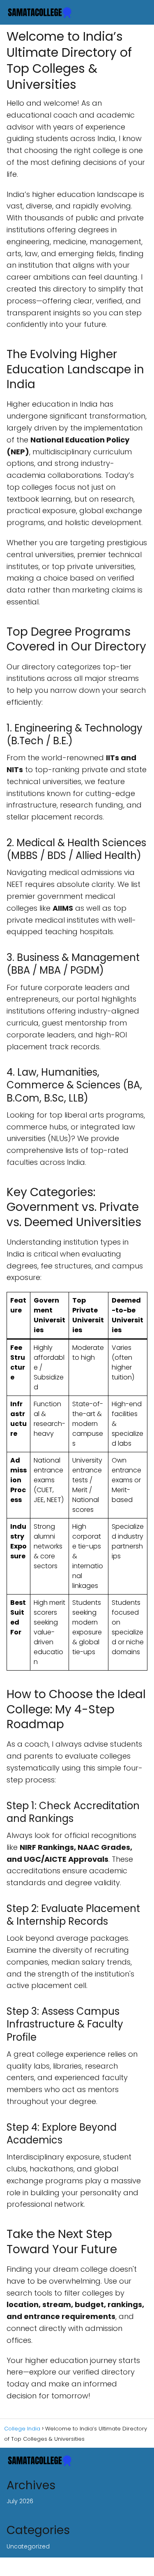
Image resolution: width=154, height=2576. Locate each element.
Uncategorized (28, 2546)
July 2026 (20, 2501)
